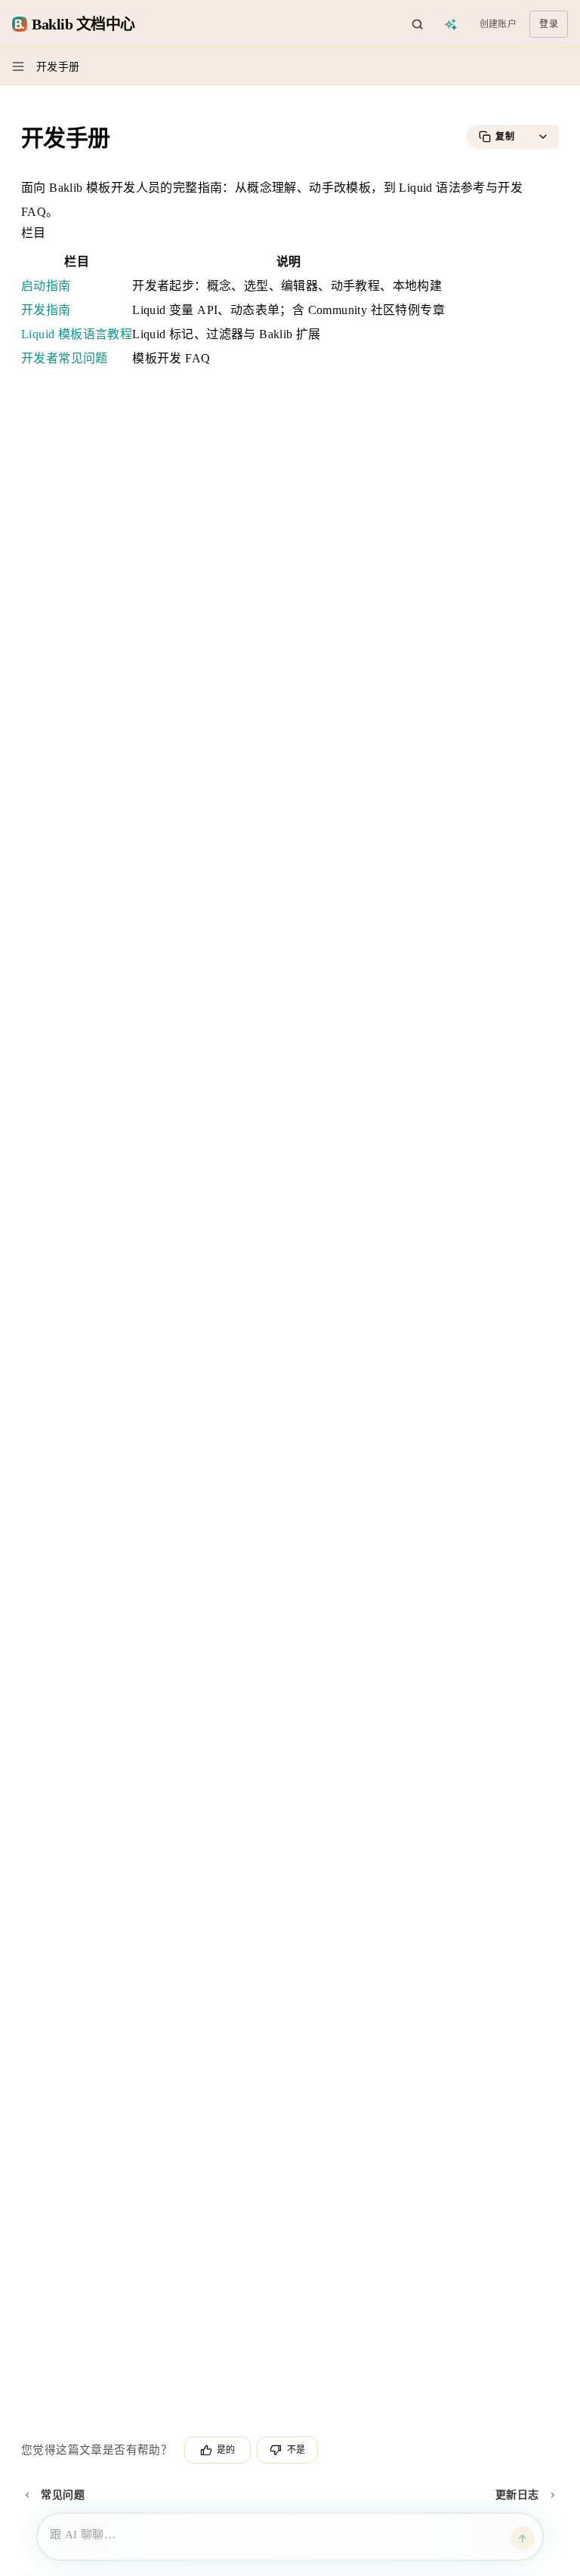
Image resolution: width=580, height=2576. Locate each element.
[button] (543, 137)
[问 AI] (452, 24)
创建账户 (498, 24)
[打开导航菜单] (18, 66)
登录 (549, 24)
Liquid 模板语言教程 (77, 334)
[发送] (523, 2538)
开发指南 (46, 310)
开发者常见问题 (65, 358)
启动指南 (46, 286)
